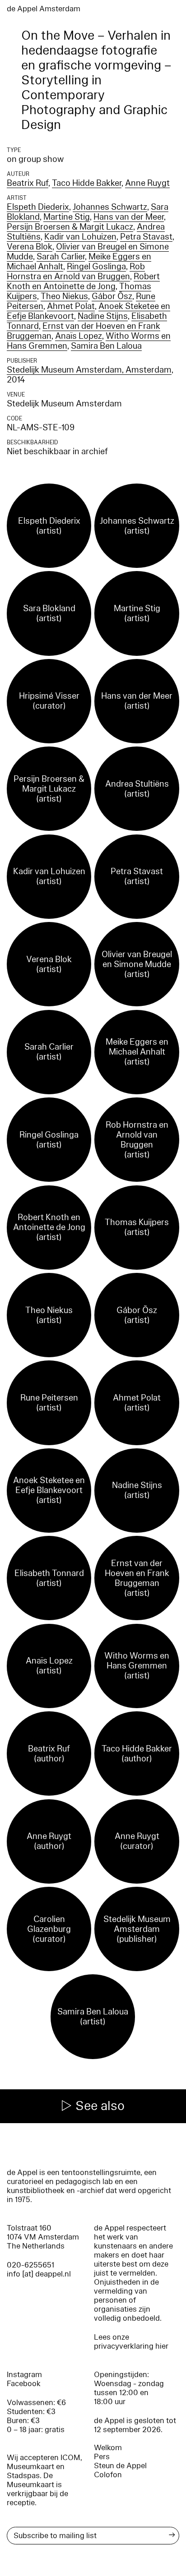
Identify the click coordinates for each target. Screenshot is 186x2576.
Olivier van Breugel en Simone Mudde (88, 252)
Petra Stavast (146, 237)
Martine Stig (67, 217)
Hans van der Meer (129, 217)
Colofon (108, 2475)
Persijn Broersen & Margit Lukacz (70, 227)
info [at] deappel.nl (39, 2274)
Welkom (108, 2448)
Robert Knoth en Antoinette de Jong (83, 281)
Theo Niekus (64, 296)
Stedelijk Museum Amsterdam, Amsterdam (89, 370)
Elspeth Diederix (38, 207)
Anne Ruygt (147, 183)
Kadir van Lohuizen (80, 237)
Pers (102, 2457)
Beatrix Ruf (28, 183)
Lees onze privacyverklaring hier (131, 2342)
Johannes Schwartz (110, 207)
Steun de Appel (120, 2466)
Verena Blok (30, 247)
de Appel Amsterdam (44, 9)
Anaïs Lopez (79, 336)
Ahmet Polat (71, 306)
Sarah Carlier (61, 257)
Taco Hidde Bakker (87, 183)
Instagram (24, 2375)
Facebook (24, 2384)
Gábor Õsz (112, 296)
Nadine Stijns (103, 316)
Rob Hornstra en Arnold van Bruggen (76, 272)
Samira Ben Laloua (106, 346)
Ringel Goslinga (96, 267)
